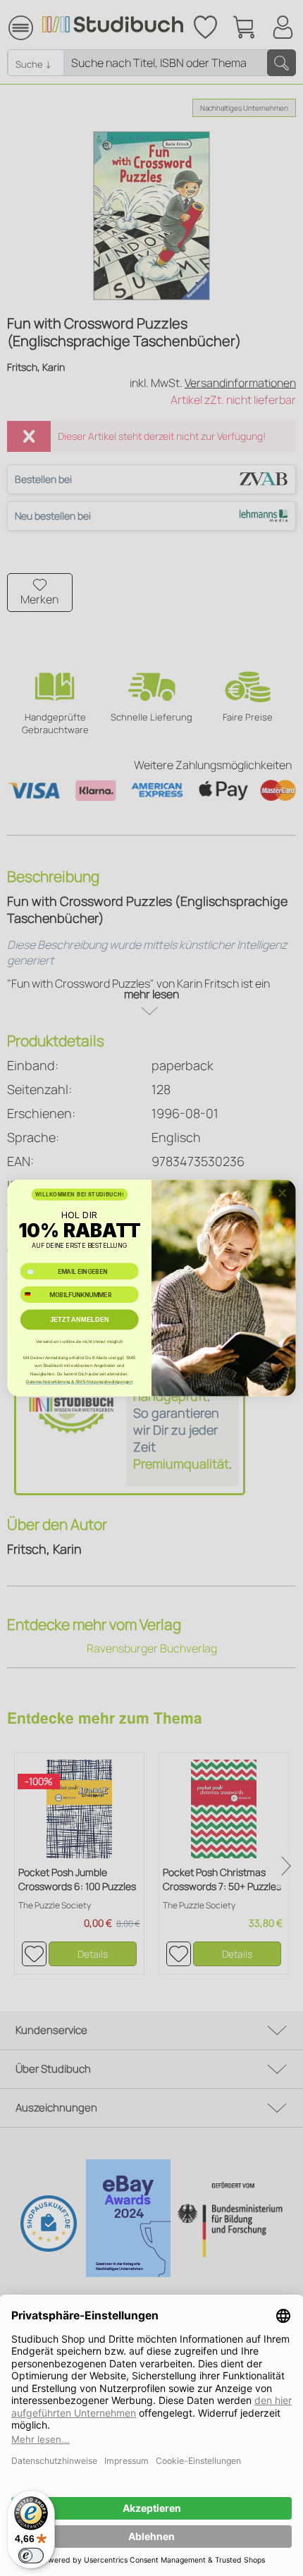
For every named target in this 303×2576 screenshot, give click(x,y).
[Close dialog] (282, 1193)
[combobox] (33, 1295)
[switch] (31, 2556)
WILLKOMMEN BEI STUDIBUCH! (80, 1194)
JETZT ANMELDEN (80, 1320)
